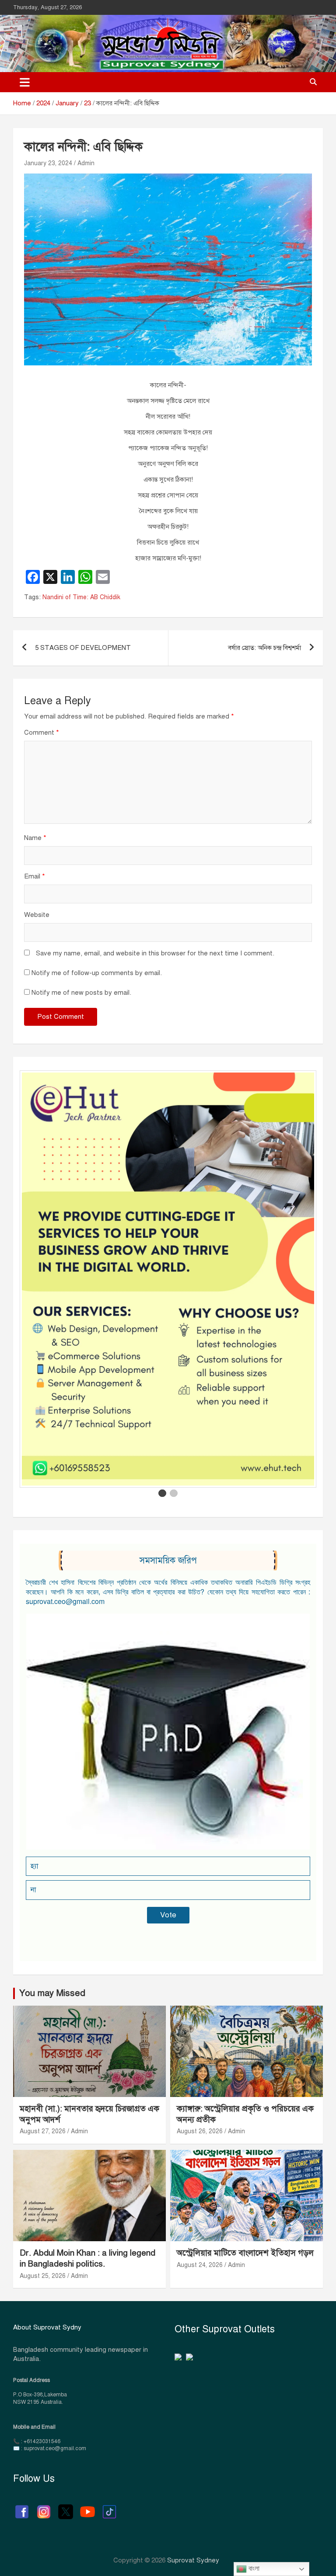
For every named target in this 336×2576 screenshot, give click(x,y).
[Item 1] (162, 1493)
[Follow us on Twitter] (66, 2507)
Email (35, 876)
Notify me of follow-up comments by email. (97, 973)
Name (35, 838)
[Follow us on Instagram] (44, 2507)
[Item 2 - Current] (174, 1493)
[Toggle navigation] (25, 82)
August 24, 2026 (200, 2265)
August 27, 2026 (43, 2131)
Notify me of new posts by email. (81, 993)
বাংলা (253, 2568)
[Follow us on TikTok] (109, 2507)
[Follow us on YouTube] (87, 2507)
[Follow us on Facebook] (22, 2507)
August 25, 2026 (43, 2276)
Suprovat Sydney (193, 2560)
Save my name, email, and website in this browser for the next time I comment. (155, 953)
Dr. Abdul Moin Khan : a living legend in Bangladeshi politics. (87, 2258)
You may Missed (52, 1993)
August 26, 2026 (200, 2131)
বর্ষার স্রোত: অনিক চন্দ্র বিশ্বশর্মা (264, 648)
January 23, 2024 (48, 163)
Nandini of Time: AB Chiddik (81, 597)
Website (37, 915)
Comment (42, 733)
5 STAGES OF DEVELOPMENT (83, 648)
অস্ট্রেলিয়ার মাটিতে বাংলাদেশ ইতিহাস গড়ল (245, 2253)
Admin (86, 163)
